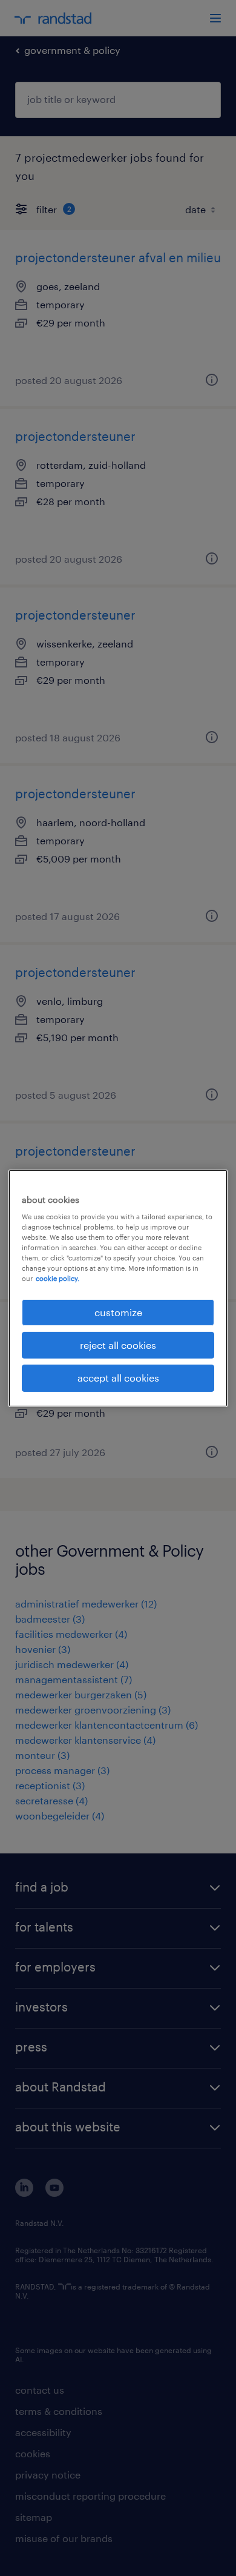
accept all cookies (118, 1378)
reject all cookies (118, 1345)
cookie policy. (57, 1278)
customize (118, 1312)
